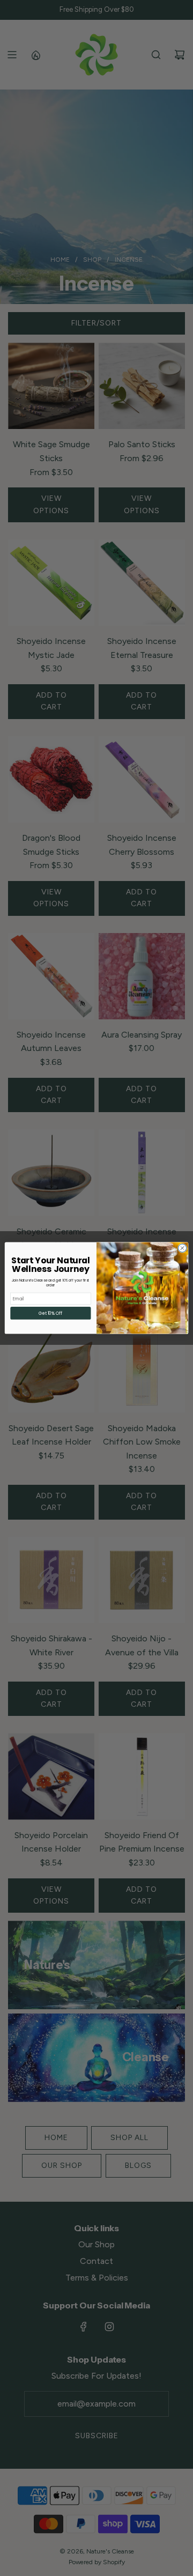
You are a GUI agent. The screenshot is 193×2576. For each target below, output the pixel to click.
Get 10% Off (50, 1313)
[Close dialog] (182, 1248)
